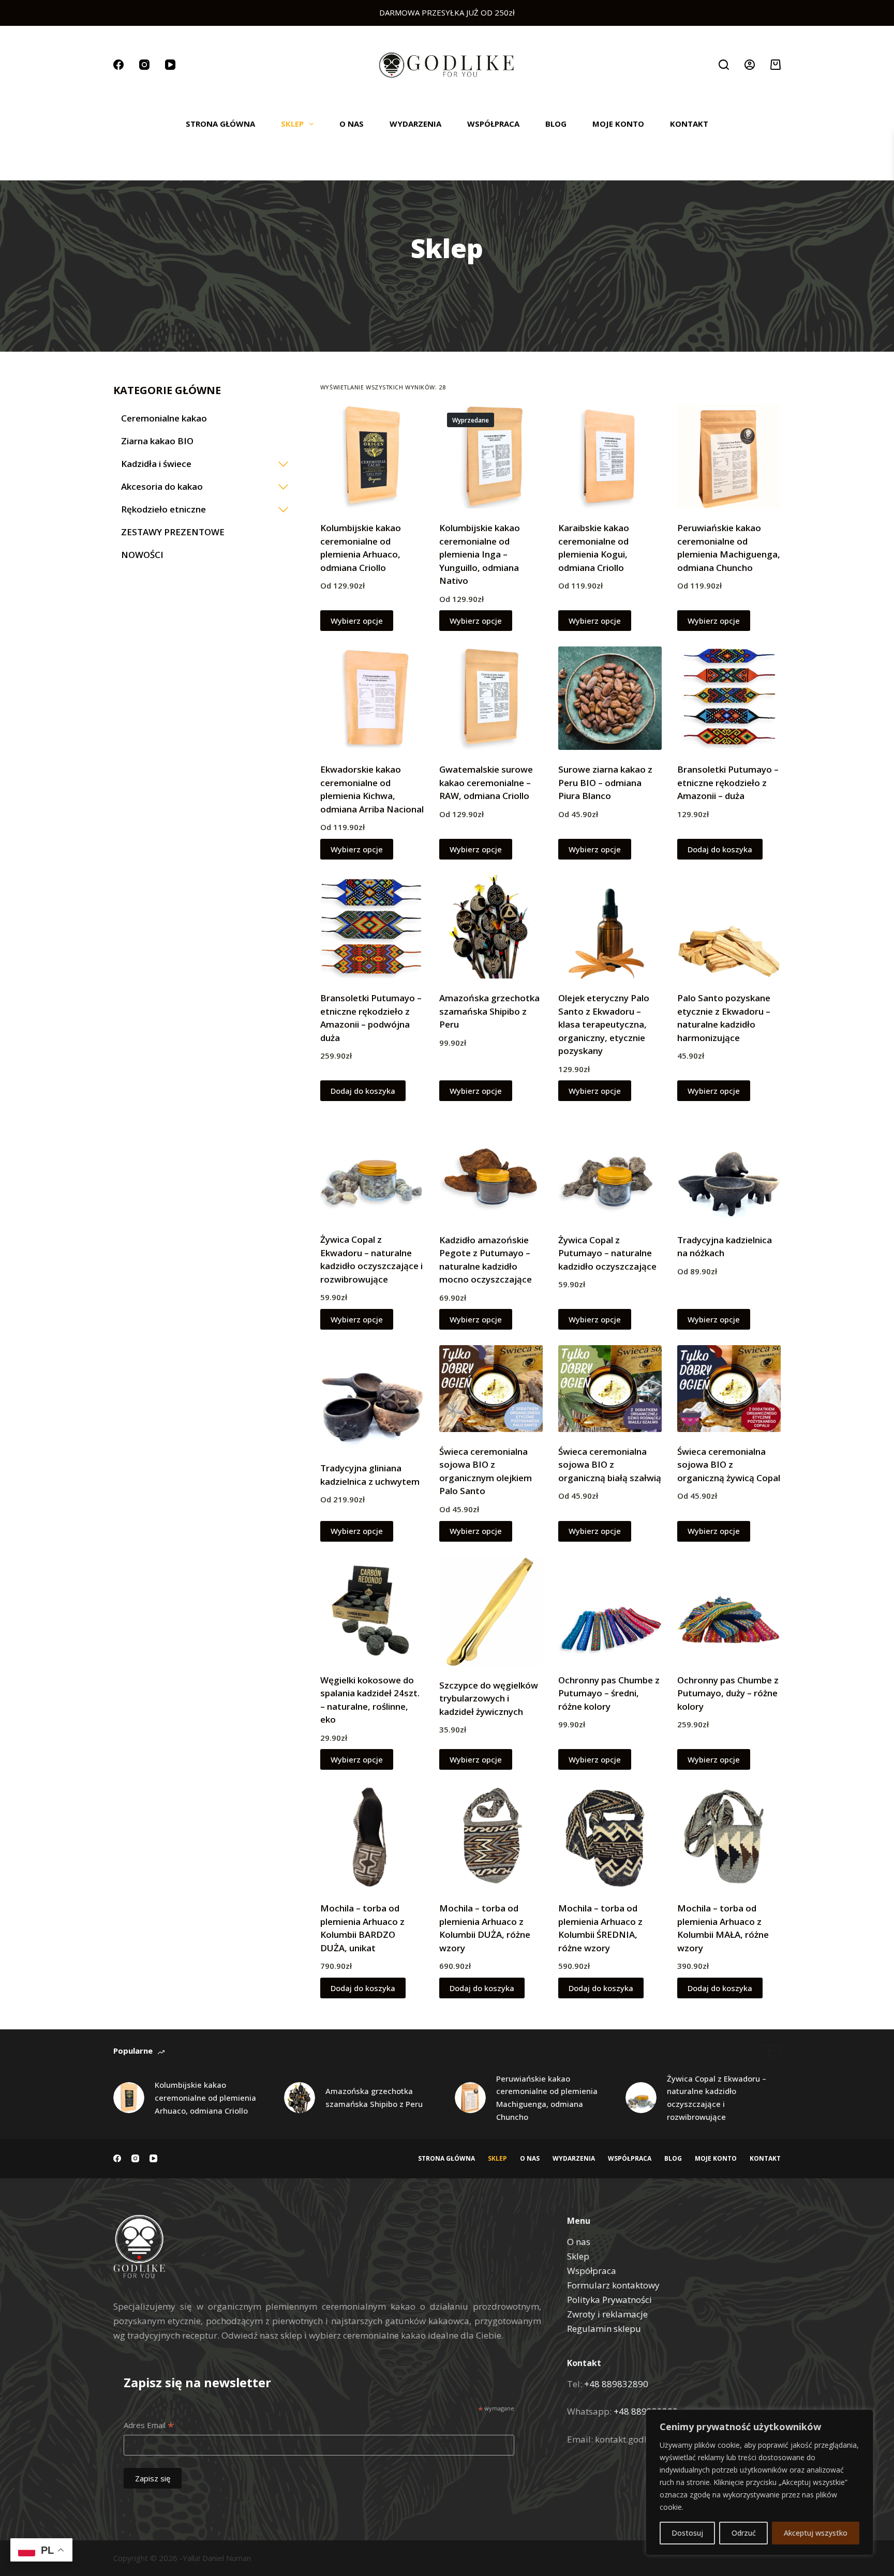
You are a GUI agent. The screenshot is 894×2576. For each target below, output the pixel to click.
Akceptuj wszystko (816, 2533)
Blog (556, 124)
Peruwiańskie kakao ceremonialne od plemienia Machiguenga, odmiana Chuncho (547, 2098)
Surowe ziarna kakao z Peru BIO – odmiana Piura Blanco (605, 782)
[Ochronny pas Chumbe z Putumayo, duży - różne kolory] (729, 1609)
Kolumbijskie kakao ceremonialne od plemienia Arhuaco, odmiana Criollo (205, 2098)
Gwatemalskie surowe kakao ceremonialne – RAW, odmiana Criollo (486, 782)
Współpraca (493, 124)
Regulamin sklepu (604, 2329)
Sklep (292, 124)
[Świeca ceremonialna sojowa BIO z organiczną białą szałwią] (610, 1389)
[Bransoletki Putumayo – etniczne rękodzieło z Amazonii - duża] (729, 698)
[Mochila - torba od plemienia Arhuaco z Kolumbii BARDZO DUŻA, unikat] (372, 1837)
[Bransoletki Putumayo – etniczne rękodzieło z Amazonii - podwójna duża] (372, 927)
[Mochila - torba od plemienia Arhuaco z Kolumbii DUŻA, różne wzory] (491, 1837)
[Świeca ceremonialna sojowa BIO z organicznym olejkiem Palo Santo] (491, 1389)
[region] (759, 2482)
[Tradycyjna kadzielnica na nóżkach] (729, 1168)
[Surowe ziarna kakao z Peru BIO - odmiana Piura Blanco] (610, 698)
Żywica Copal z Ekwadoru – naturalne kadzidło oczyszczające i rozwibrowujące (717, 2098)
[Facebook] (118, 65)
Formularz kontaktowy (613, 2285)
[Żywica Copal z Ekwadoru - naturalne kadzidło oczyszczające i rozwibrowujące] (372, 1168)
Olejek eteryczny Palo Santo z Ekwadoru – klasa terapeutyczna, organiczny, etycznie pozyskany (604, 1024)
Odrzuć (744, 2533)
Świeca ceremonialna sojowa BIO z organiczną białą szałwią (610, 1465)
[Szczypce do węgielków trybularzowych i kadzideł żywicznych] (491, 1611)
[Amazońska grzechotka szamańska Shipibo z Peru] (491, 927)
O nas (352, 124)
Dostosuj (687, 2533)
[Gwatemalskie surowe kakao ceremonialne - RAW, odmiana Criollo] (491, 698)
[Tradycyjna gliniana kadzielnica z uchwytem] (372, 1397)
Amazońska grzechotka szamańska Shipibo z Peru (489, 1011)
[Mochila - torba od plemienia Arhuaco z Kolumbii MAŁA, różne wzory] (729, 1837)
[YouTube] (170, 65)
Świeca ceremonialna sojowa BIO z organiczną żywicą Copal (729, 1465)
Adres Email (149, 2426)
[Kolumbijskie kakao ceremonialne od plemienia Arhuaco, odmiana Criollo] (372, 457)
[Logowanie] (750, 65)
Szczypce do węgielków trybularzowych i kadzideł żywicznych (489, 1698)
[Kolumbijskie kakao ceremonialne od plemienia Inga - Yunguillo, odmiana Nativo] (491, 457)
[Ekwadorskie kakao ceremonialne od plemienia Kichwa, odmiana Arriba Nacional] (372, 698)
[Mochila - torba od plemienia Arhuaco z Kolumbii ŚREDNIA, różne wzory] (610, 1837)
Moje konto (618, 124)
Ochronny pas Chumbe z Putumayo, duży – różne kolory (728, 1693)
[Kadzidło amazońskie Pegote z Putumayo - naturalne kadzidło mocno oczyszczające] (491, 1168)
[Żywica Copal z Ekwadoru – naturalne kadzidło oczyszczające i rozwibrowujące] (641, 2098)
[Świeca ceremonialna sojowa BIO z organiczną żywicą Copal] (729, 1389)
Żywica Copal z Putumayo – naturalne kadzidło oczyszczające (607, 1253)
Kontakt (689, 124)
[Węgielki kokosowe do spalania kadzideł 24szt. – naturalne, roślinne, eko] (372, 1609)
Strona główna (220, 124)
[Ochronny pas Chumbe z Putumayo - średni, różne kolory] (610, 1609)
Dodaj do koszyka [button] (720, 849)
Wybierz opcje (357, 621)
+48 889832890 (616, 2384)
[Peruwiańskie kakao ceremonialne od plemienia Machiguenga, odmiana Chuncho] (729, 457)
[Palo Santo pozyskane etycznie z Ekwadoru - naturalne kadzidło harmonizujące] (729, 927)
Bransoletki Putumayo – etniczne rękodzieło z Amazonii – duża (728, 782)
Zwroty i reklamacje (607, 2314)
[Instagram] (144, 65)
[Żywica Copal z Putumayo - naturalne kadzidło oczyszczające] (610, 1168)
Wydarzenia (415, 124)
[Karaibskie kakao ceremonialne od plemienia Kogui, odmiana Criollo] (610, 457)
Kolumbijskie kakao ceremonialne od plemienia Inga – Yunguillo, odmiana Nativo (480, 554)
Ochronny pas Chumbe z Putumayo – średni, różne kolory (609, 1693)
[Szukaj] (724, 65)
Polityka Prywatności (609, 2300)
